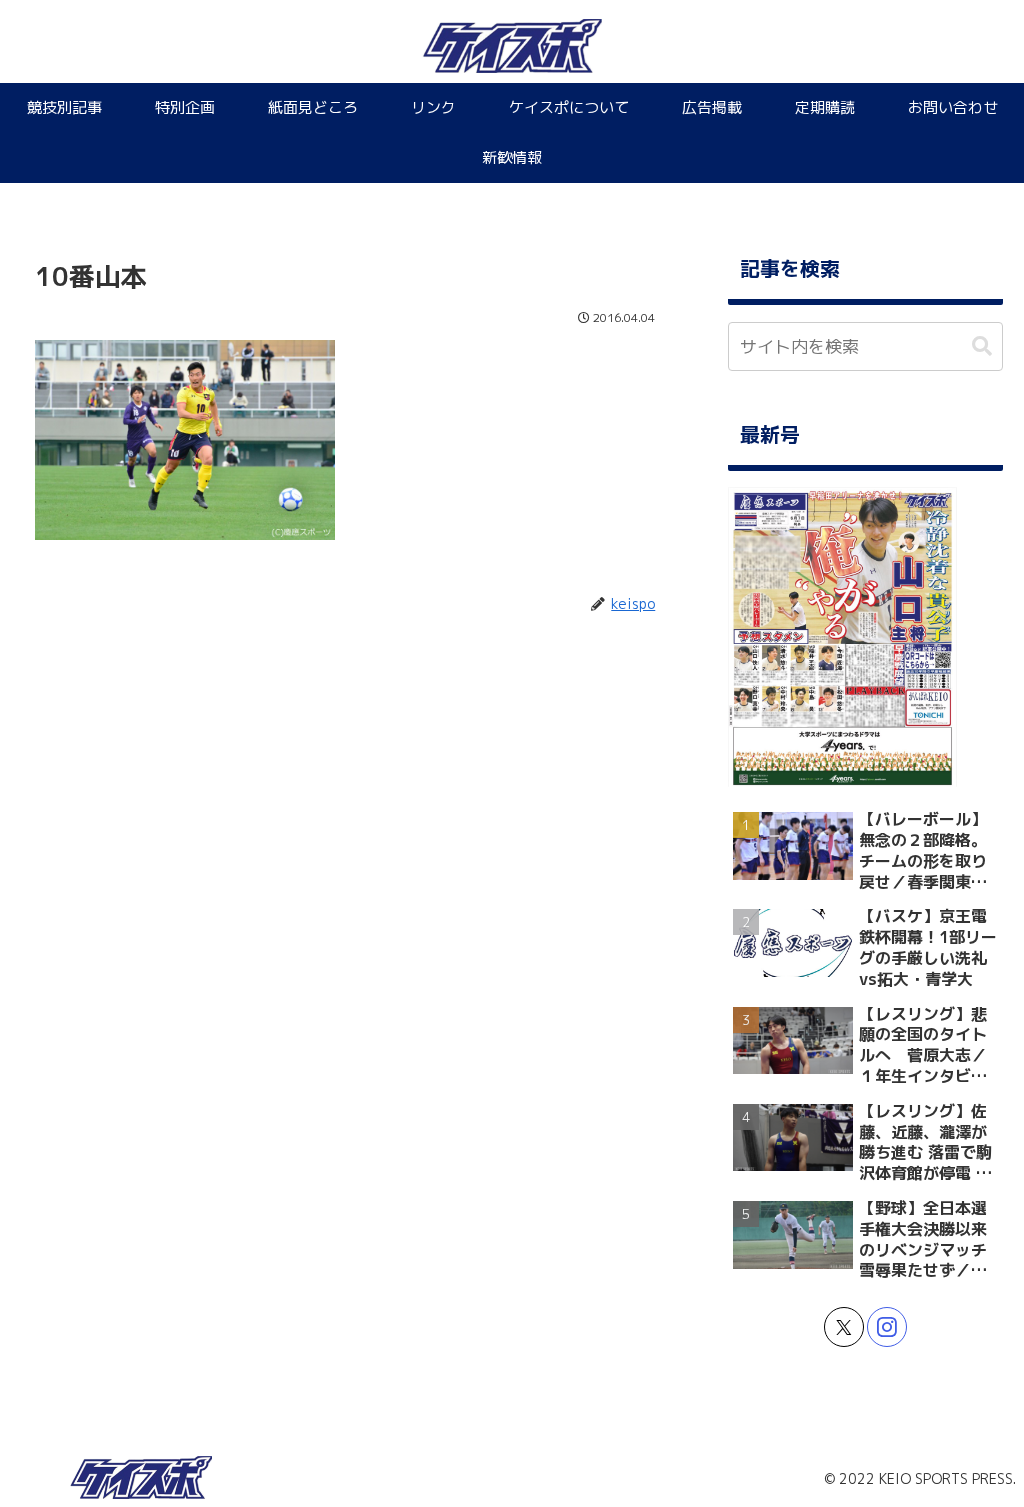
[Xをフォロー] (844, 1327)
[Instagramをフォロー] (887, 1327)
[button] (982, 346)
